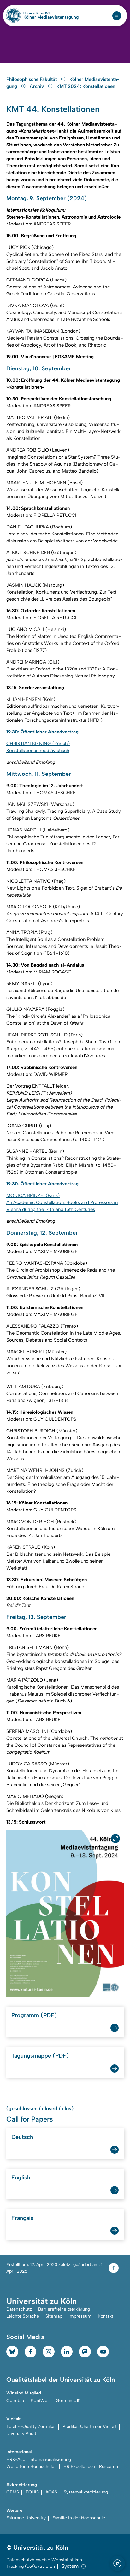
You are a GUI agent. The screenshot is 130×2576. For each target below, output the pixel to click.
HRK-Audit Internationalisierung (39, 2459)
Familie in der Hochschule (79, 2518)
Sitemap (54, 2316)
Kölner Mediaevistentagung (51, 17)
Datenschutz (19, 2309)
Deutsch (22, 2137)
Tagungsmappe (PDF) (40, 2056)
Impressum (80, 2316)
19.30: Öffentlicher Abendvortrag (42, 732)
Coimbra (15, 2401)
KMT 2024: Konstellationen (86, 86)
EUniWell (40, 2401)
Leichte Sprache (23, 2316)
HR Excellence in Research (91, 2466)
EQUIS (32, 2492)
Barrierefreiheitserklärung (64, 2309)
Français (22, 2218)
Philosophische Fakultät (32, 79)
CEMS (13, 2492)
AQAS (51, 2492)
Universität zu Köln (48, 13)
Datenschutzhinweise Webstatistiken (44, 2560)
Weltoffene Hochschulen (32, 2466)
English (21, 2178)
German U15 (68, 2401)
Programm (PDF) (34, 2015)
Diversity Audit (21, 2434)
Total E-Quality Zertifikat (31, 2427)
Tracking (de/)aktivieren (31, 2566)
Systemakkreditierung (86, 2492)
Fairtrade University (26, 2518)
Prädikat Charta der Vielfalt (90, 2427)
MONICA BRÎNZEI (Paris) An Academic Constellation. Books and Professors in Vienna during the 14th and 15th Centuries (62, 1202)
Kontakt (106, 2316)
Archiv (37, 86)
